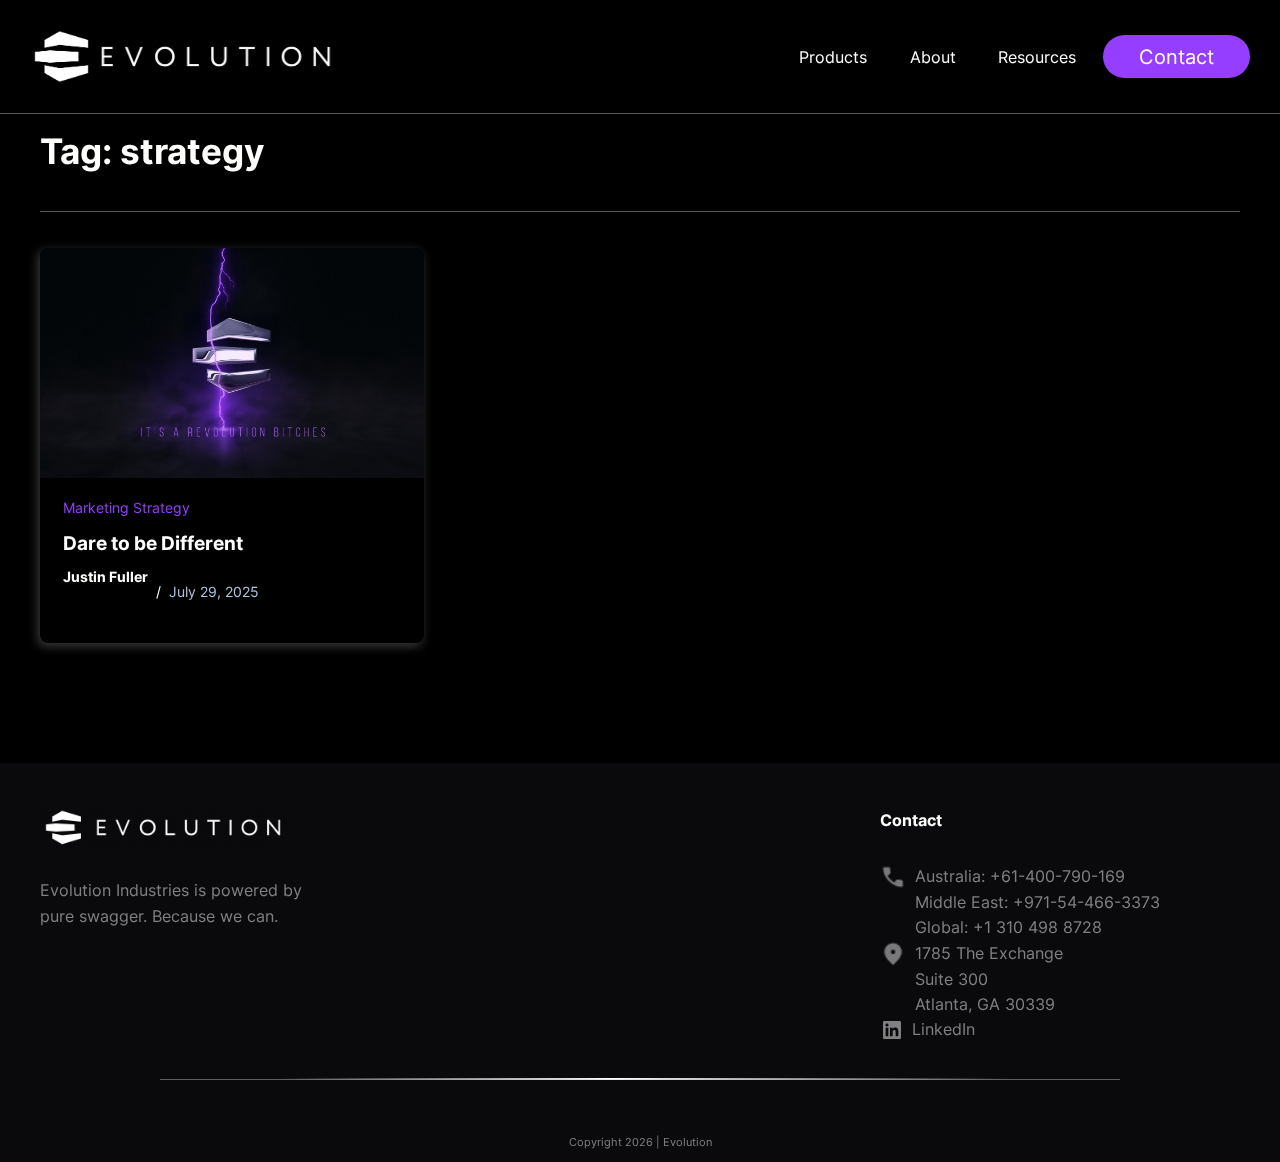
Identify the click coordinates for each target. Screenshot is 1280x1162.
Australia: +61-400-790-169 (1020, 876)
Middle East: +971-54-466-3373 (1037, 902)
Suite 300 (951, 979)
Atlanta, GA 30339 (985, 1004)
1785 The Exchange (989, 953)
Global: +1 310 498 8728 (1008, 927)
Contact (1176, 57)
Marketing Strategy (126, 508)
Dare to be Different (153, 543)
